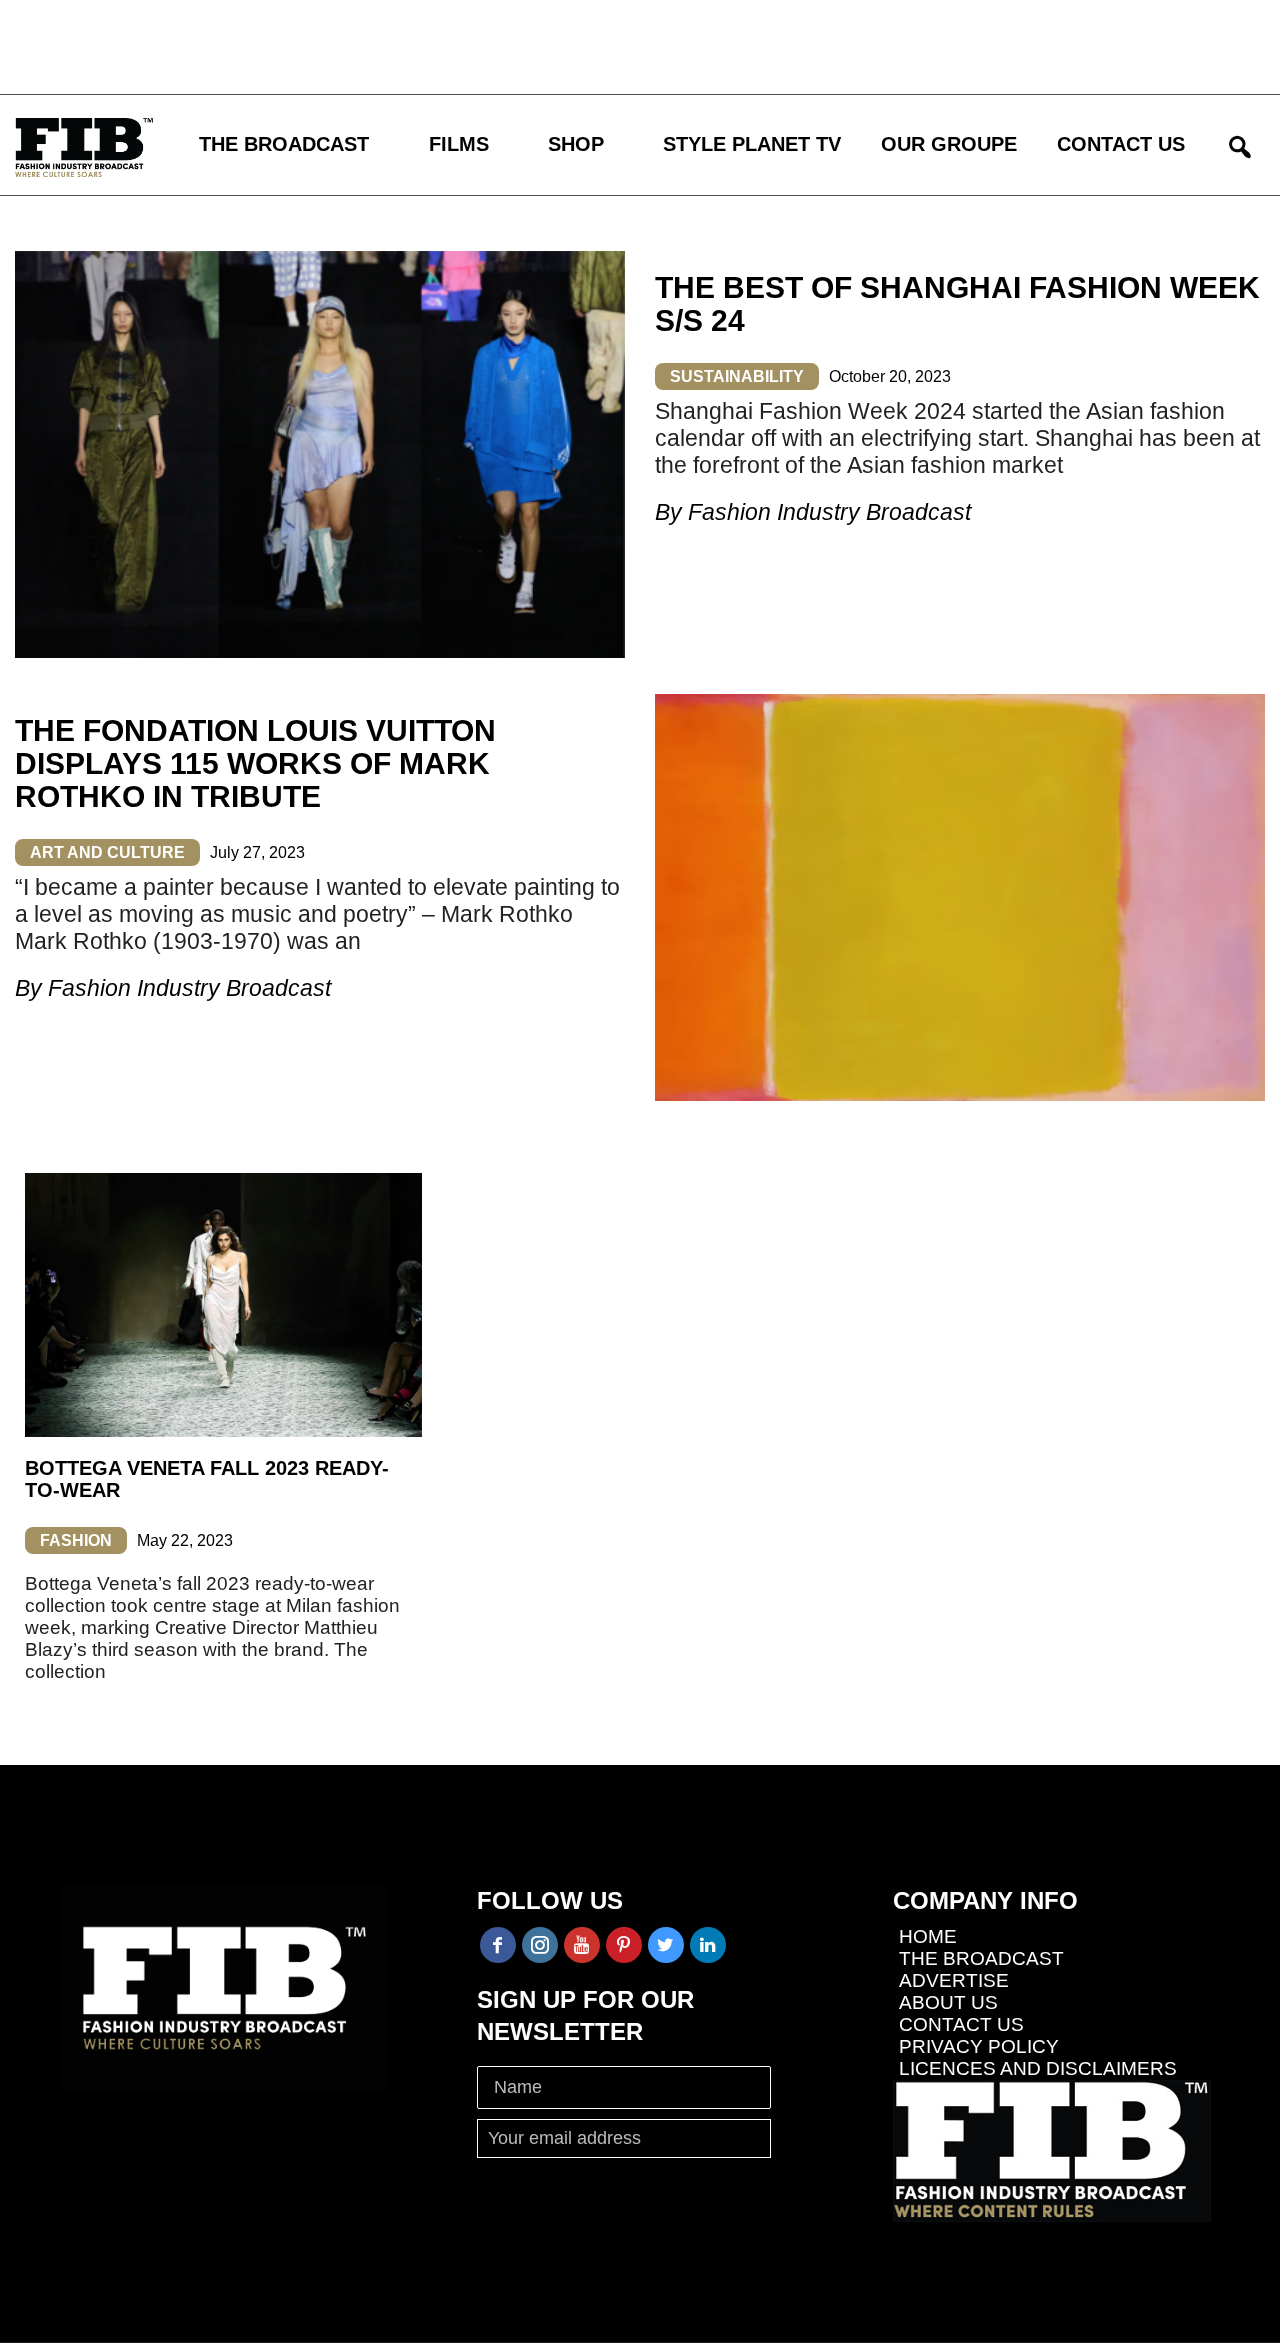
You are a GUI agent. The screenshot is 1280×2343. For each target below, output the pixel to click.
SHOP (576, 144)
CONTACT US (1121, 144)
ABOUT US (948, 2002)
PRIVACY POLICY (979, 2046)
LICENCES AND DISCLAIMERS (1038, 2068)
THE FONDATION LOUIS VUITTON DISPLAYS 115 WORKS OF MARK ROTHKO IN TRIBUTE (255, 763)
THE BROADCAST (284, 144)
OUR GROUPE (949, 144)
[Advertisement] (585, 45)
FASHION (76, 1540)
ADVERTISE (954, 1980)
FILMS (459, 144)
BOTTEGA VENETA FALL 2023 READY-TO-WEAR (207, 1479)
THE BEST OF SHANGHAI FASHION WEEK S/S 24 (957, 304)
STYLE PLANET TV (752, 144)
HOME (928, 1936)
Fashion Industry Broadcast (829, 512)
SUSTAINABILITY (737, 376)
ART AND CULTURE (107, 852)
